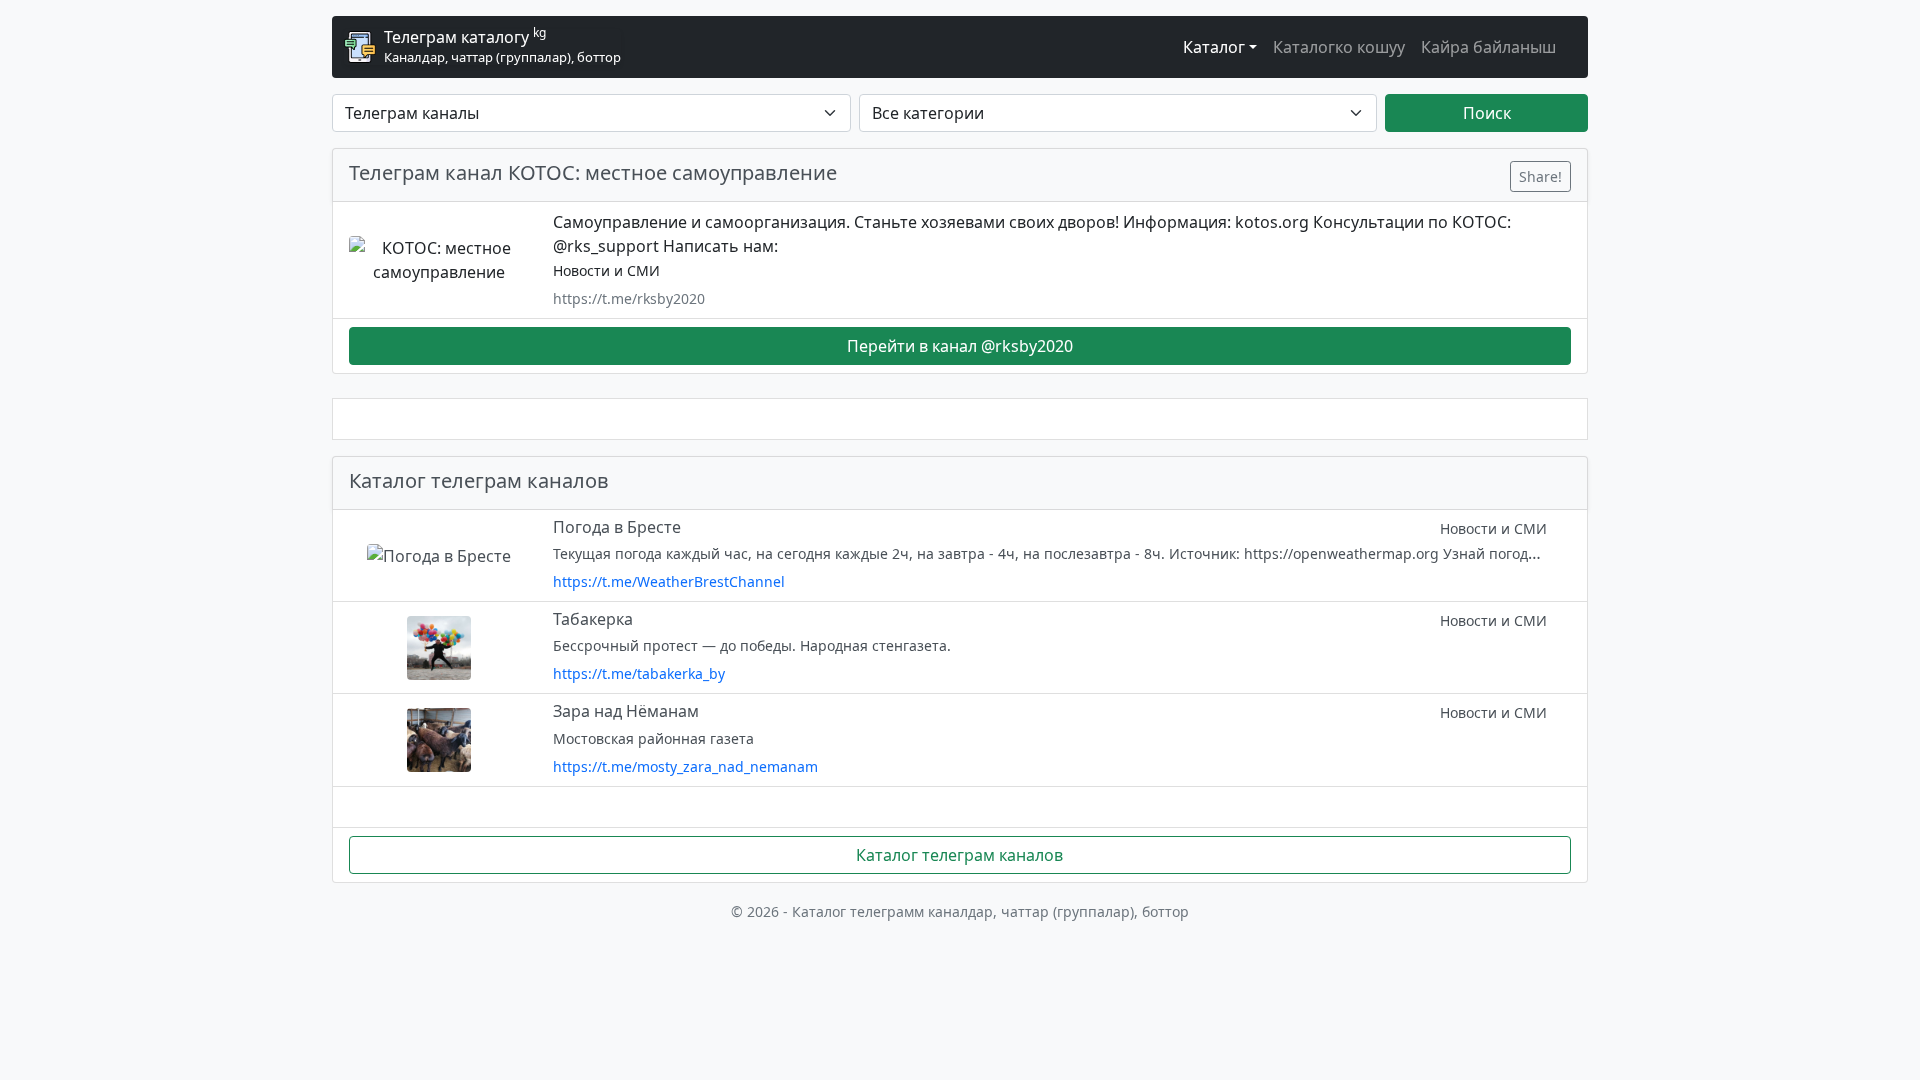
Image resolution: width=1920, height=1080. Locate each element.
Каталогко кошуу (1339, 47)
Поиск (1487, 113)
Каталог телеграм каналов (959, 855)
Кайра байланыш (1488, 47)
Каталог (1214, 47)
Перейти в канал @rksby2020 (960, 346)
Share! (1540, 176)
